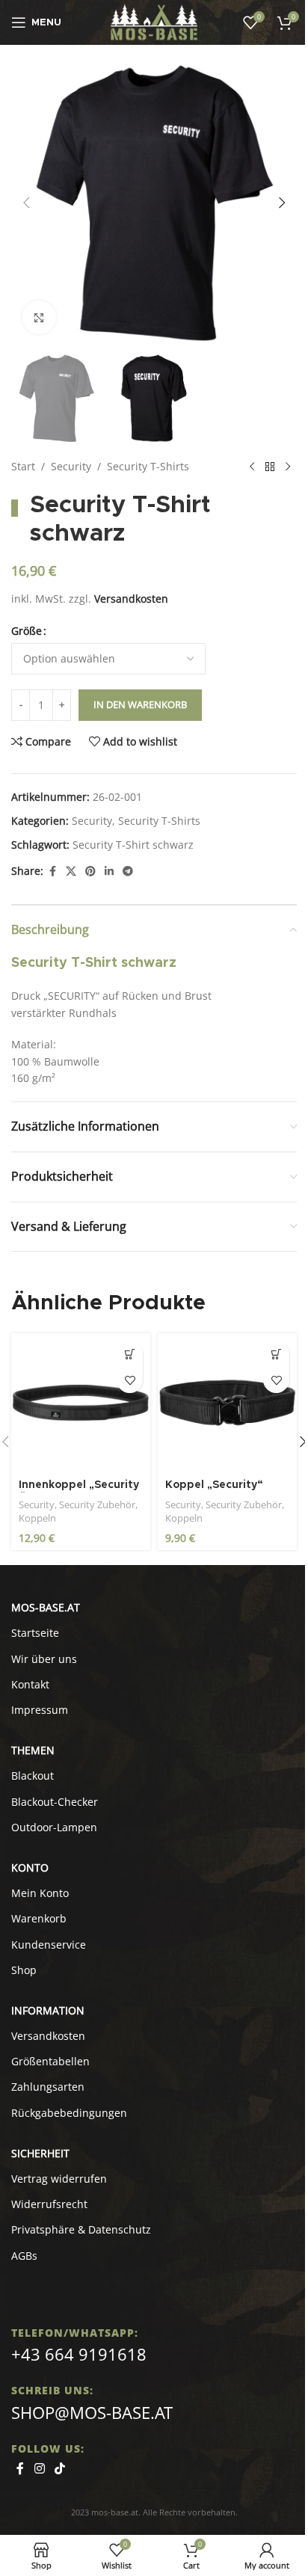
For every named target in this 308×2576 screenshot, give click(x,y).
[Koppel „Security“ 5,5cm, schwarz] (227, 1403)
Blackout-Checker (55, 1802)
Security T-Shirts (148, 466)
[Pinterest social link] (90, 872)
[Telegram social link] (128, 872)
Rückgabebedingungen (69, 2113)
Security (71, 466)
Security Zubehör (97, 1504)
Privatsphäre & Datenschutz (81, 2229)
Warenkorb (39, 1918)
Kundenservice (49, 1945)
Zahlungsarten (48, 2087)
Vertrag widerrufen (59, 2179)
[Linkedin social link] (109, 872)
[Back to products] (270, 467)
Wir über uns (44, 1659)
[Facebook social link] (52, 872)
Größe (27, 631)
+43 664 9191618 (79, 2354)
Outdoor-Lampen (54, 1827)
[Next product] (288, 467)
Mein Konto (40, 1893)
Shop (24, 1970)
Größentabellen (50, 2061)
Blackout (33, 1776)
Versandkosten (131, 599)
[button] (26, 203)
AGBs (24, 2256)
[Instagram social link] (39, 2468)
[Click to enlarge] (39, 317)
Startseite (35, 1633)
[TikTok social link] (59, 2468)
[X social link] (71, 872)
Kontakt (30, 1684)
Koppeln (37, 1518)
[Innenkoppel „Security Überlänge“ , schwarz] (81, 1403)
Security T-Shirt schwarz (133, 845)
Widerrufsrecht (49, 2204)
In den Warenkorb (140, 704)
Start (23, 466)
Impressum (40, 1710)
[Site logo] (154, 21)
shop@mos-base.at (92, 2412)
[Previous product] (252, 467)
